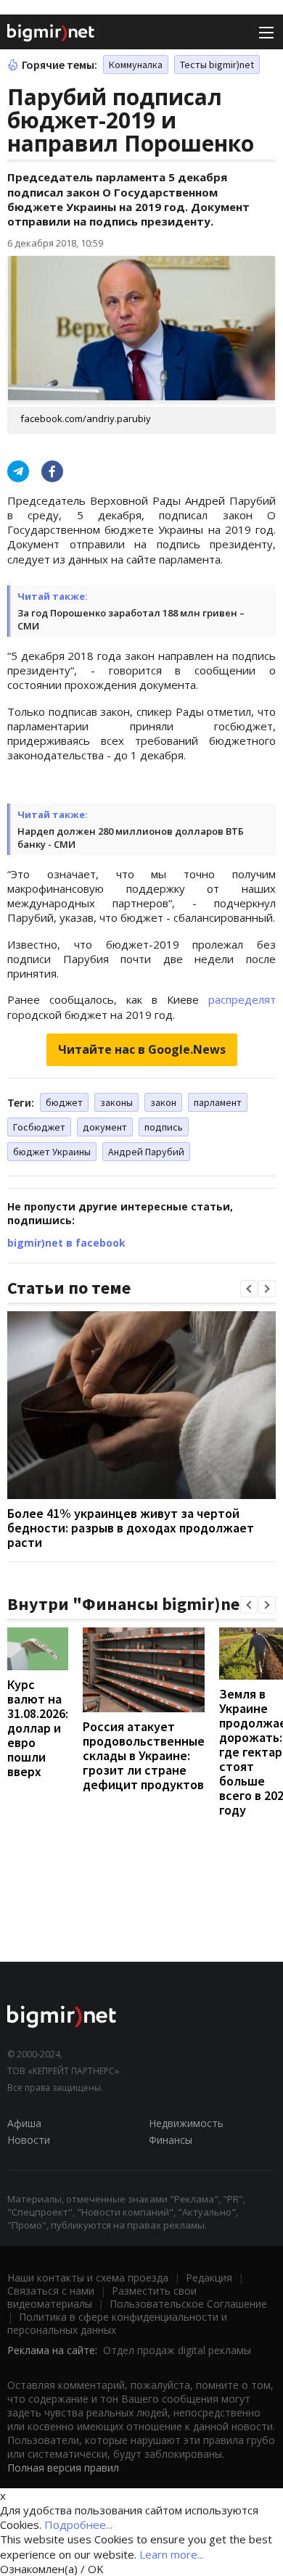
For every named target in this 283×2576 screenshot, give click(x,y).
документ (105, 1127)
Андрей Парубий (146, 1152)
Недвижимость (186, 2123)
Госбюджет (39, 1127)
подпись (164, 1127)
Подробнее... (78, 2525)
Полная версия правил (63, 2468)
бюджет (64, 1102)
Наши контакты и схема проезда (88, 2278)
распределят (242, 999)
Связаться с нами (51, 2291)
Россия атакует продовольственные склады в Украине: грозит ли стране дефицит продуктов (144, 1755)
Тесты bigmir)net (217, 65)
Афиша (24, 2123)
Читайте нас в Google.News (142, 1049)
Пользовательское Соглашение (188, 2304)
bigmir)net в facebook (66, 1243)
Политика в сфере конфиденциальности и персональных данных (117, 2323)
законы (116, 1102)
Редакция (209, 2278)
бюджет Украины (52, 1152)
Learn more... (172, 2554)
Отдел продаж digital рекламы (177, 2350)
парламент (218, 1102)
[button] (249, 1289)
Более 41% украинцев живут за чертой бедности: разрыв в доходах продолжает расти (131, 1528)
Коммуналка (136, 65)
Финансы (171, 2140)
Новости (29, 2140)
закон (163, 1102)
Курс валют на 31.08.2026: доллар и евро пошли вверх (38, 1728)
